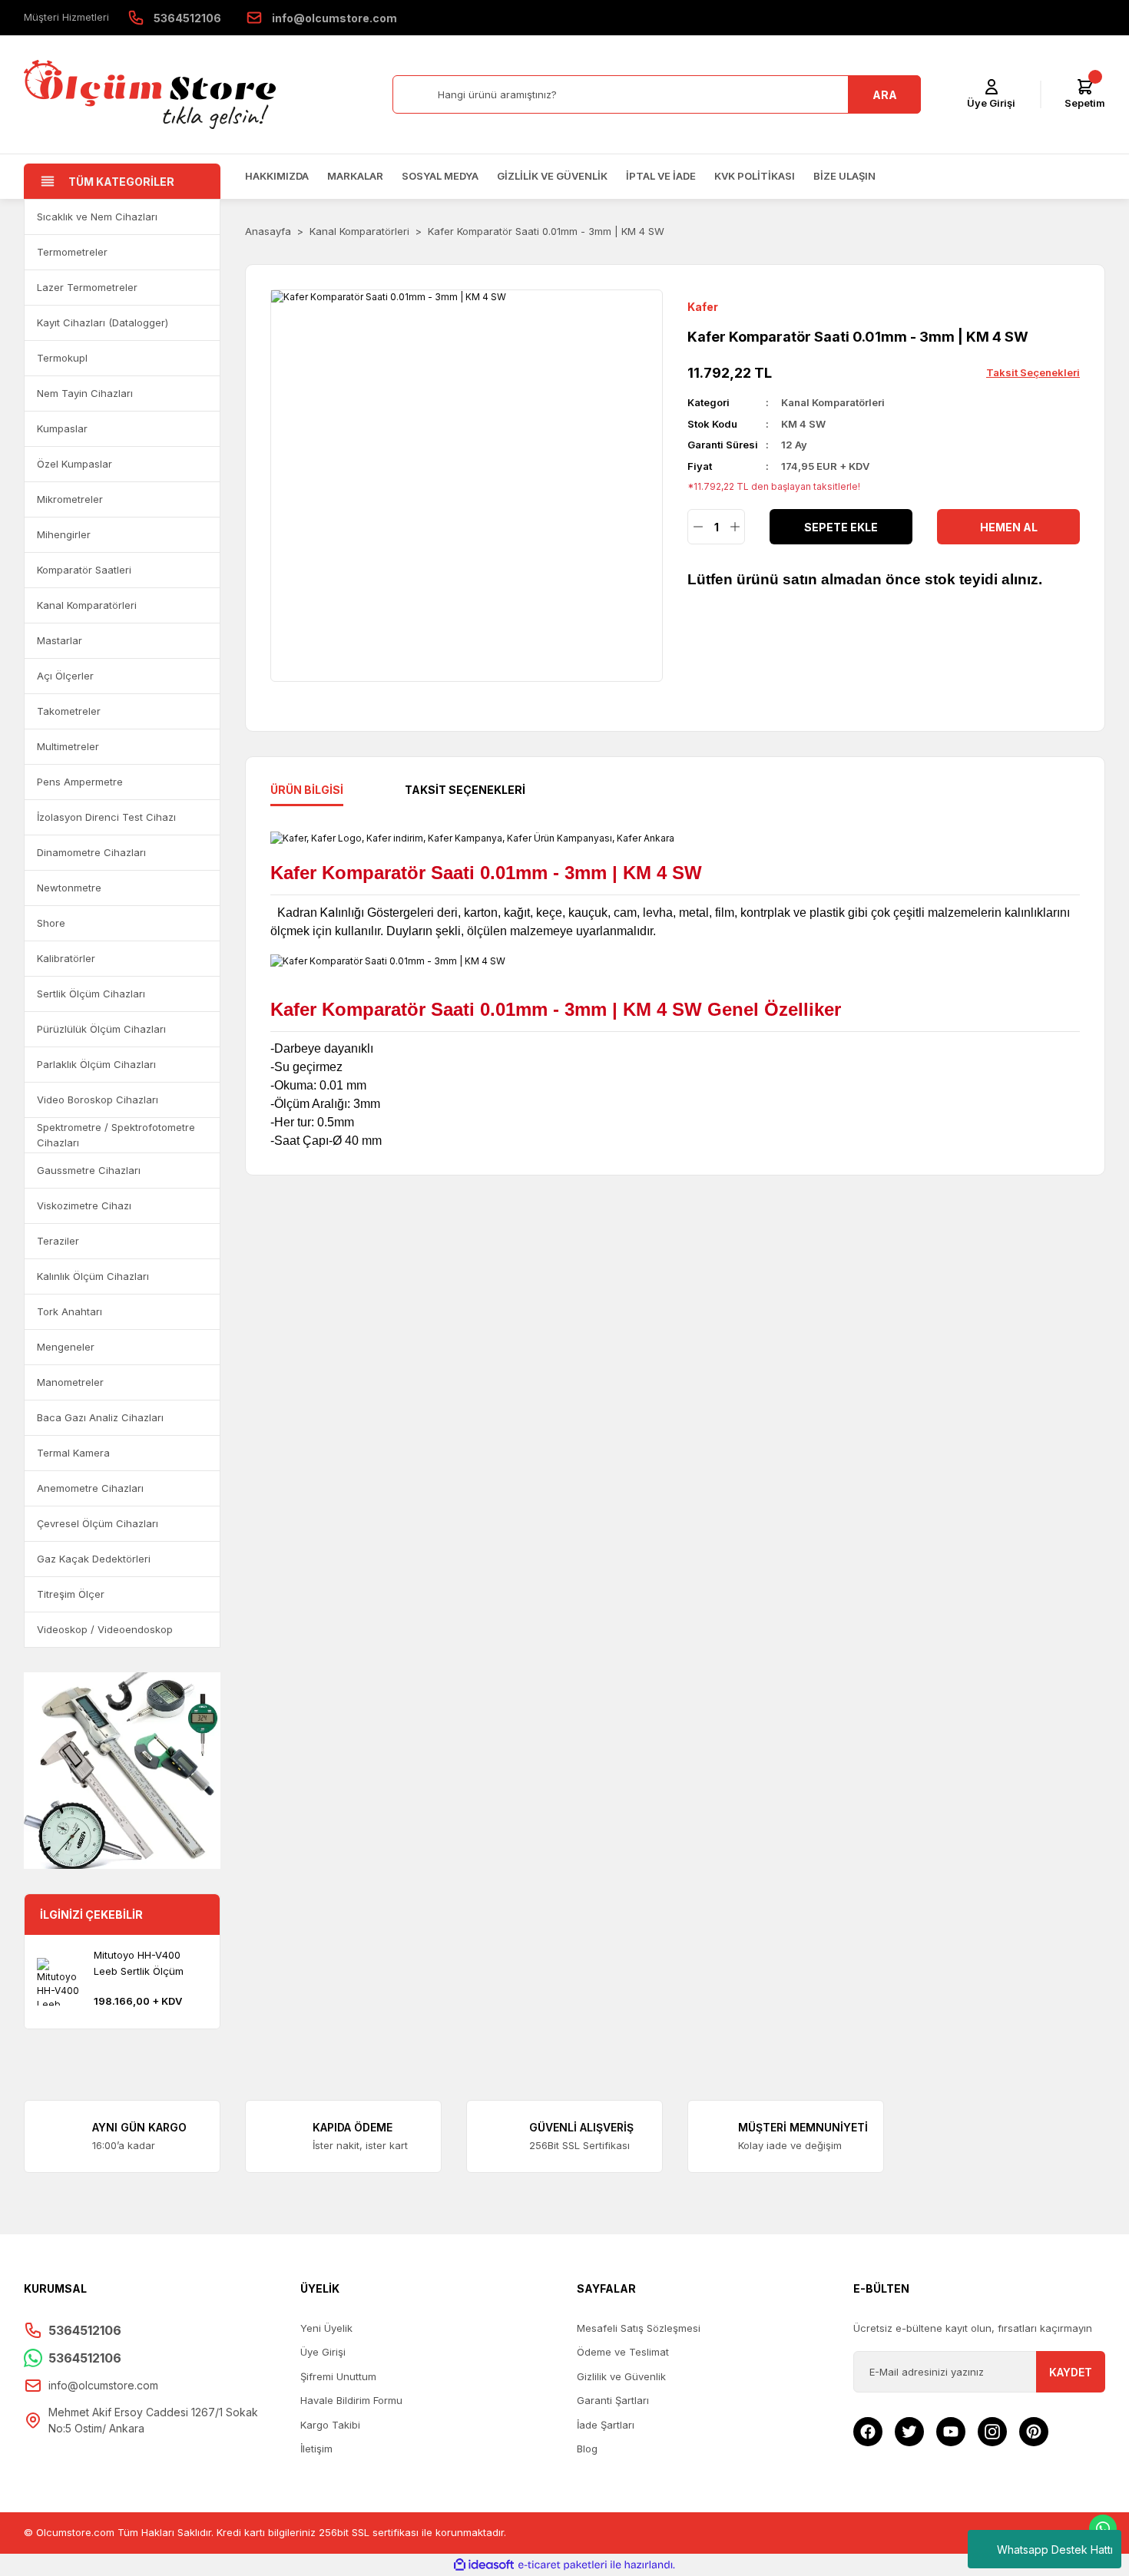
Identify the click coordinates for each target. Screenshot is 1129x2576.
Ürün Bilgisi (307, 790)
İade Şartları (606, 2425)
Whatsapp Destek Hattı (1055, 2550)
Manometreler (70, 1382)
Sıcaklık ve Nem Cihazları (97, 217)
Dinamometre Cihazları (91, 852)
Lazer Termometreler (87, 287)
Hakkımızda (277, 176)
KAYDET (1071, 2372)
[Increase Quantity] (735, 527)
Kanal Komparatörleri (87, 605)
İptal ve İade (661, 176)
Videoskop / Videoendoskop (105, 1629)
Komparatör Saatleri (84, 570)
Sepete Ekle (841, 527)
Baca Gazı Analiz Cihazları (100, 1417)
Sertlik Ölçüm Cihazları (91, 994)
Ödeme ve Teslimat (623, 2352)
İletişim (316, 2449)
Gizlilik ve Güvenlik (552, 176)
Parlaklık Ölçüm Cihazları (96, 1064)
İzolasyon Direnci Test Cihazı (106, 817)
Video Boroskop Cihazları (98, 1100)
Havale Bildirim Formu (351, 2400)
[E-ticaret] (563, 2564)
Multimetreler (68, 746)
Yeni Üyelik (326, 2328)
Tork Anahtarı (70, 1311)
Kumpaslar (62, 428)
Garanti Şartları (613, 2400)
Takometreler (69, 711)
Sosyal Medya (440, 176)
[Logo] (150, 94)
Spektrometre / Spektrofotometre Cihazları (116, 1135)
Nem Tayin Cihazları (85, 393)
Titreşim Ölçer (71, 1594)
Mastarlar (60, 640)
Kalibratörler (66, 958)
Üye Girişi (323, 2352)
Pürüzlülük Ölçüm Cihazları (101, 1029)
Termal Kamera (73, 1453)
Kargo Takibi (330, 2425)
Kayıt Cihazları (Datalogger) (103, 322)
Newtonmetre (69, 888)
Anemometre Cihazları (90, 1488)
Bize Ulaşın (844, 176)
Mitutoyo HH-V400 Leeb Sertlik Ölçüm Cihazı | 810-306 (139, 1964)
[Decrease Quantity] (698, 527)
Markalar (355, 176)
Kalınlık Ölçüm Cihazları (93, 1276)
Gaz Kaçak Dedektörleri (94, 1559)
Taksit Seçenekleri (465, 790)
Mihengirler (64, 534)
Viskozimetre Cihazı (84, 1205)
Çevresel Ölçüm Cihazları (98, 1523)
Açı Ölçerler (65, 676)
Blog (587, 2449)
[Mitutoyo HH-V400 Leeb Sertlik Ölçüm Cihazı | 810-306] (61, 1982)
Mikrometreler (70, 499)
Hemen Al (1009, 527)
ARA (885, 95)
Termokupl (62, 358)
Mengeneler (66, 1347)
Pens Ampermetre (80, 782)
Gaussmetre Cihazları (89, 1170)
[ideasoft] (484, 2565)
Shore (51, 923)
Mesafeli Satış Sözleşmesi (639, 2328)
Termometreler (72, 252)
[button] (201, 217)
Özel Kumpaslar (74, 464)
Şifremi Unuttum (338, 2376)
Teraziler (58, 1241)
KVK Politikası (755, 176)
